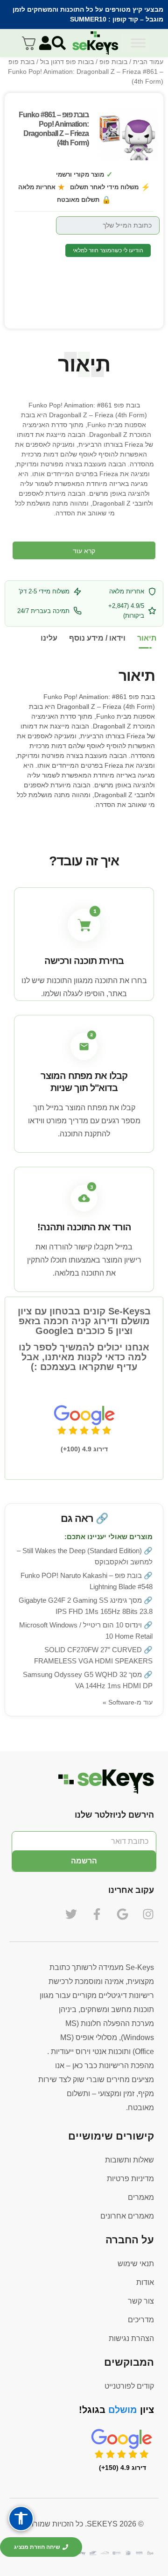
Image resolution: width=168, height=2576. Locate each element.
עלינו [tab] (49, 638)
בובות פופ (113, 62)
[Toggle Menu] (138, 43)
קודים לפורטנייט (129, 2386)
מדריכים (141, 2320)
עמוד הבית (148, 62)
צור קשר (141, 2301)
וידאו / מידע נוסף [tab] (97, 638)
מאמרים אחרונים (127, 2216)
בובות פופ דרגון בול (67, 62)
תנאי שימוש (136, 2264)
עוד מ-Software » (128, 1702)
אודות (145, 2282)
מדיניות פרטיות (130, 2179)
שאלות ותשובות (129, 2160)
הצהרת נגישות (131, 2338)
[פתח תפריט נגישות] (21, 2519)
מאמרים (141, 2197)
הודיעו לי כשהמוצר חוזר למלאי (108, 250)
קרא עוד (84, 551)
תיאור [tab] (147, 638)
